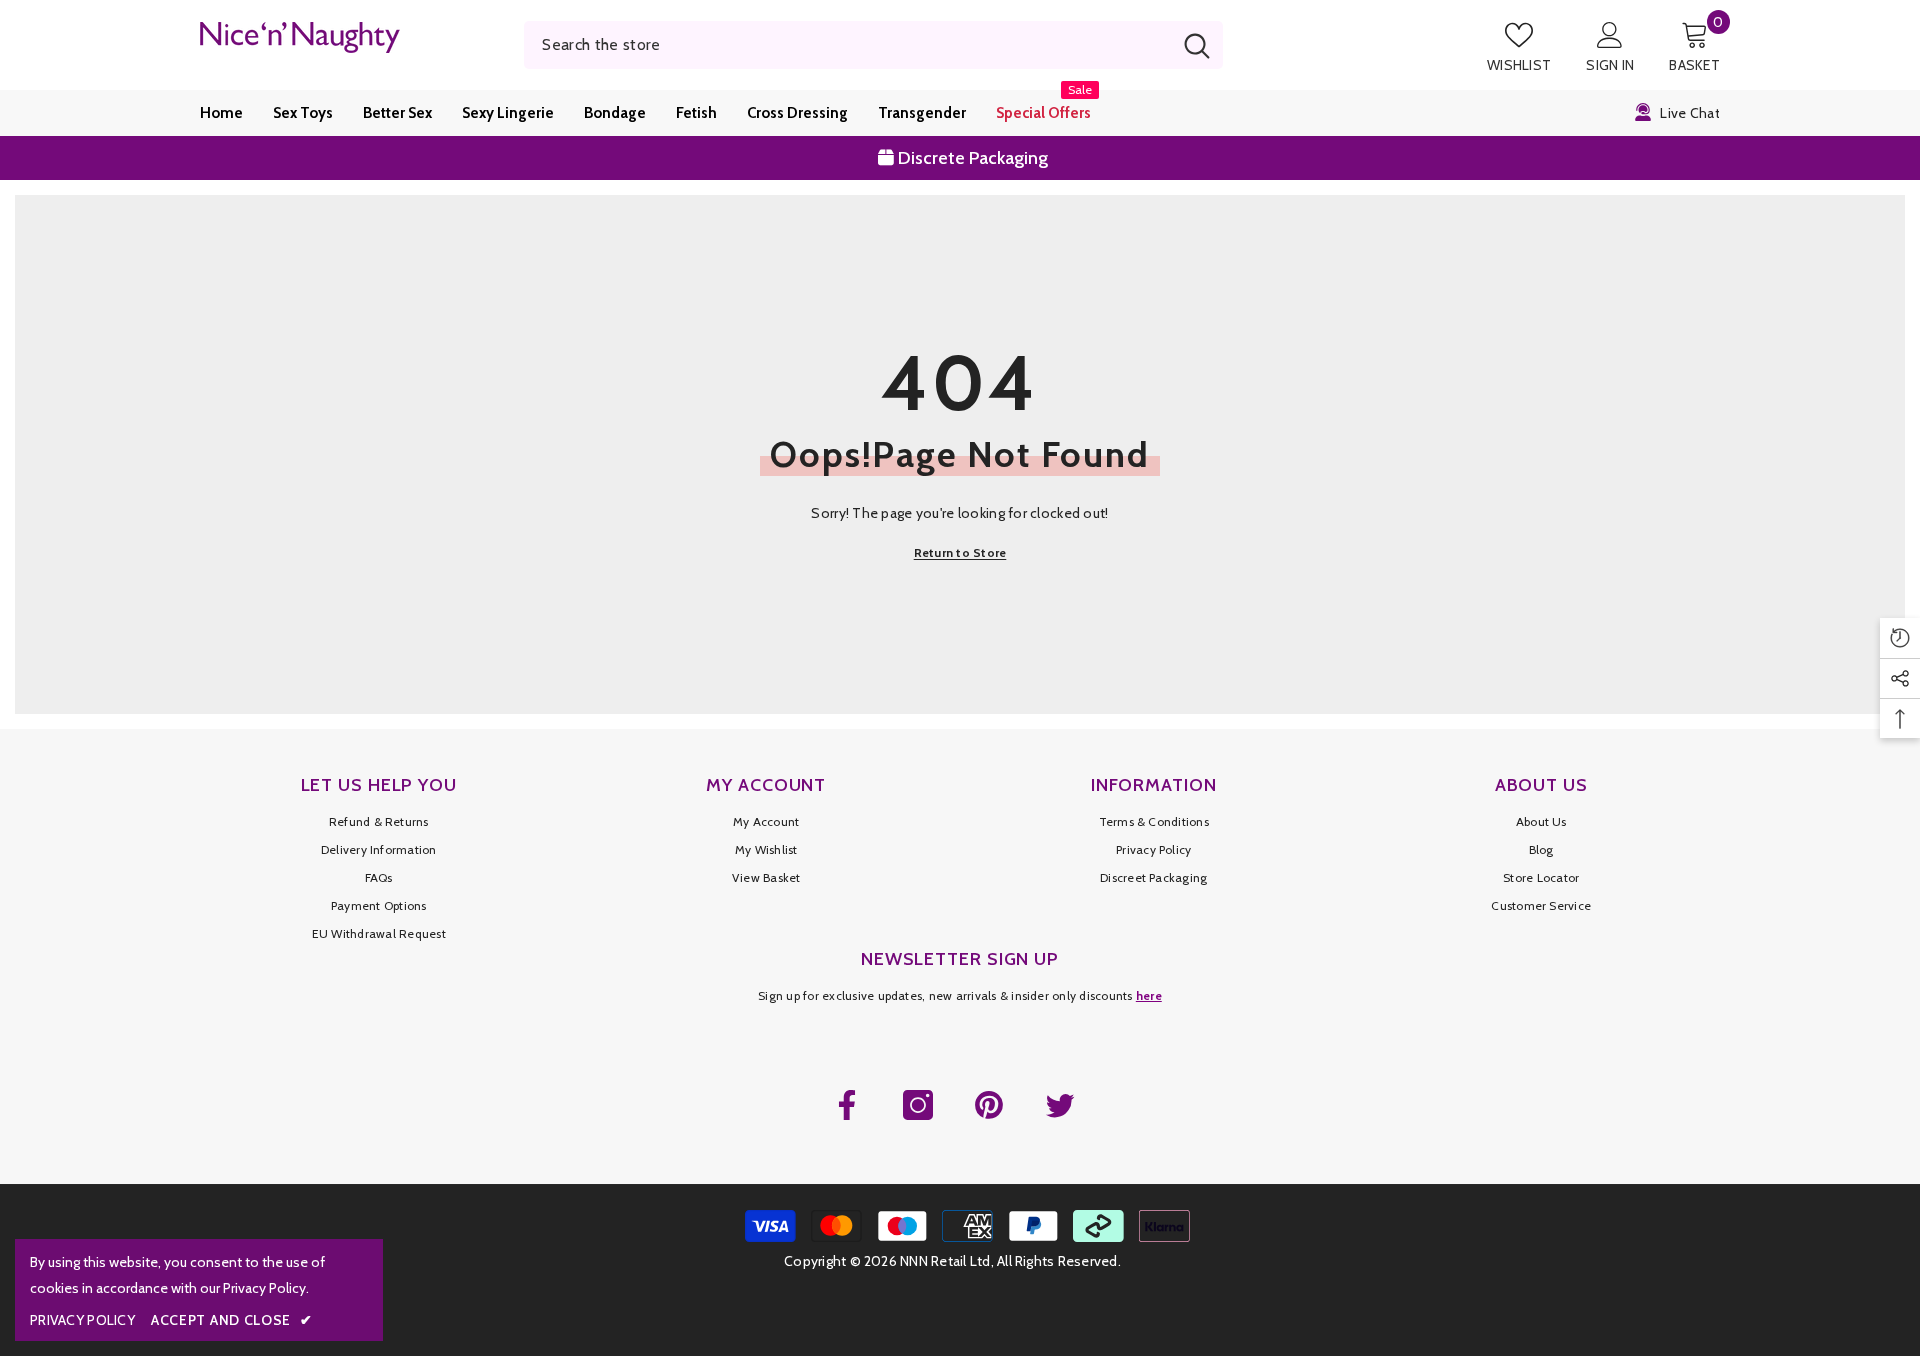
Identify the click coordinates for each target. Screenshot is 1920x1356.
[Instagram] (918, 1105)
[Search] (873, 45)
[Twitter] (1060, 1105)
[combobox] (847, 45)
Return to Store (960, 552)
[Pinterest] (989, 1105)
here (1149, 995)
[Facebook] (847, 1105)
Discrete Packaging (971, 151)
